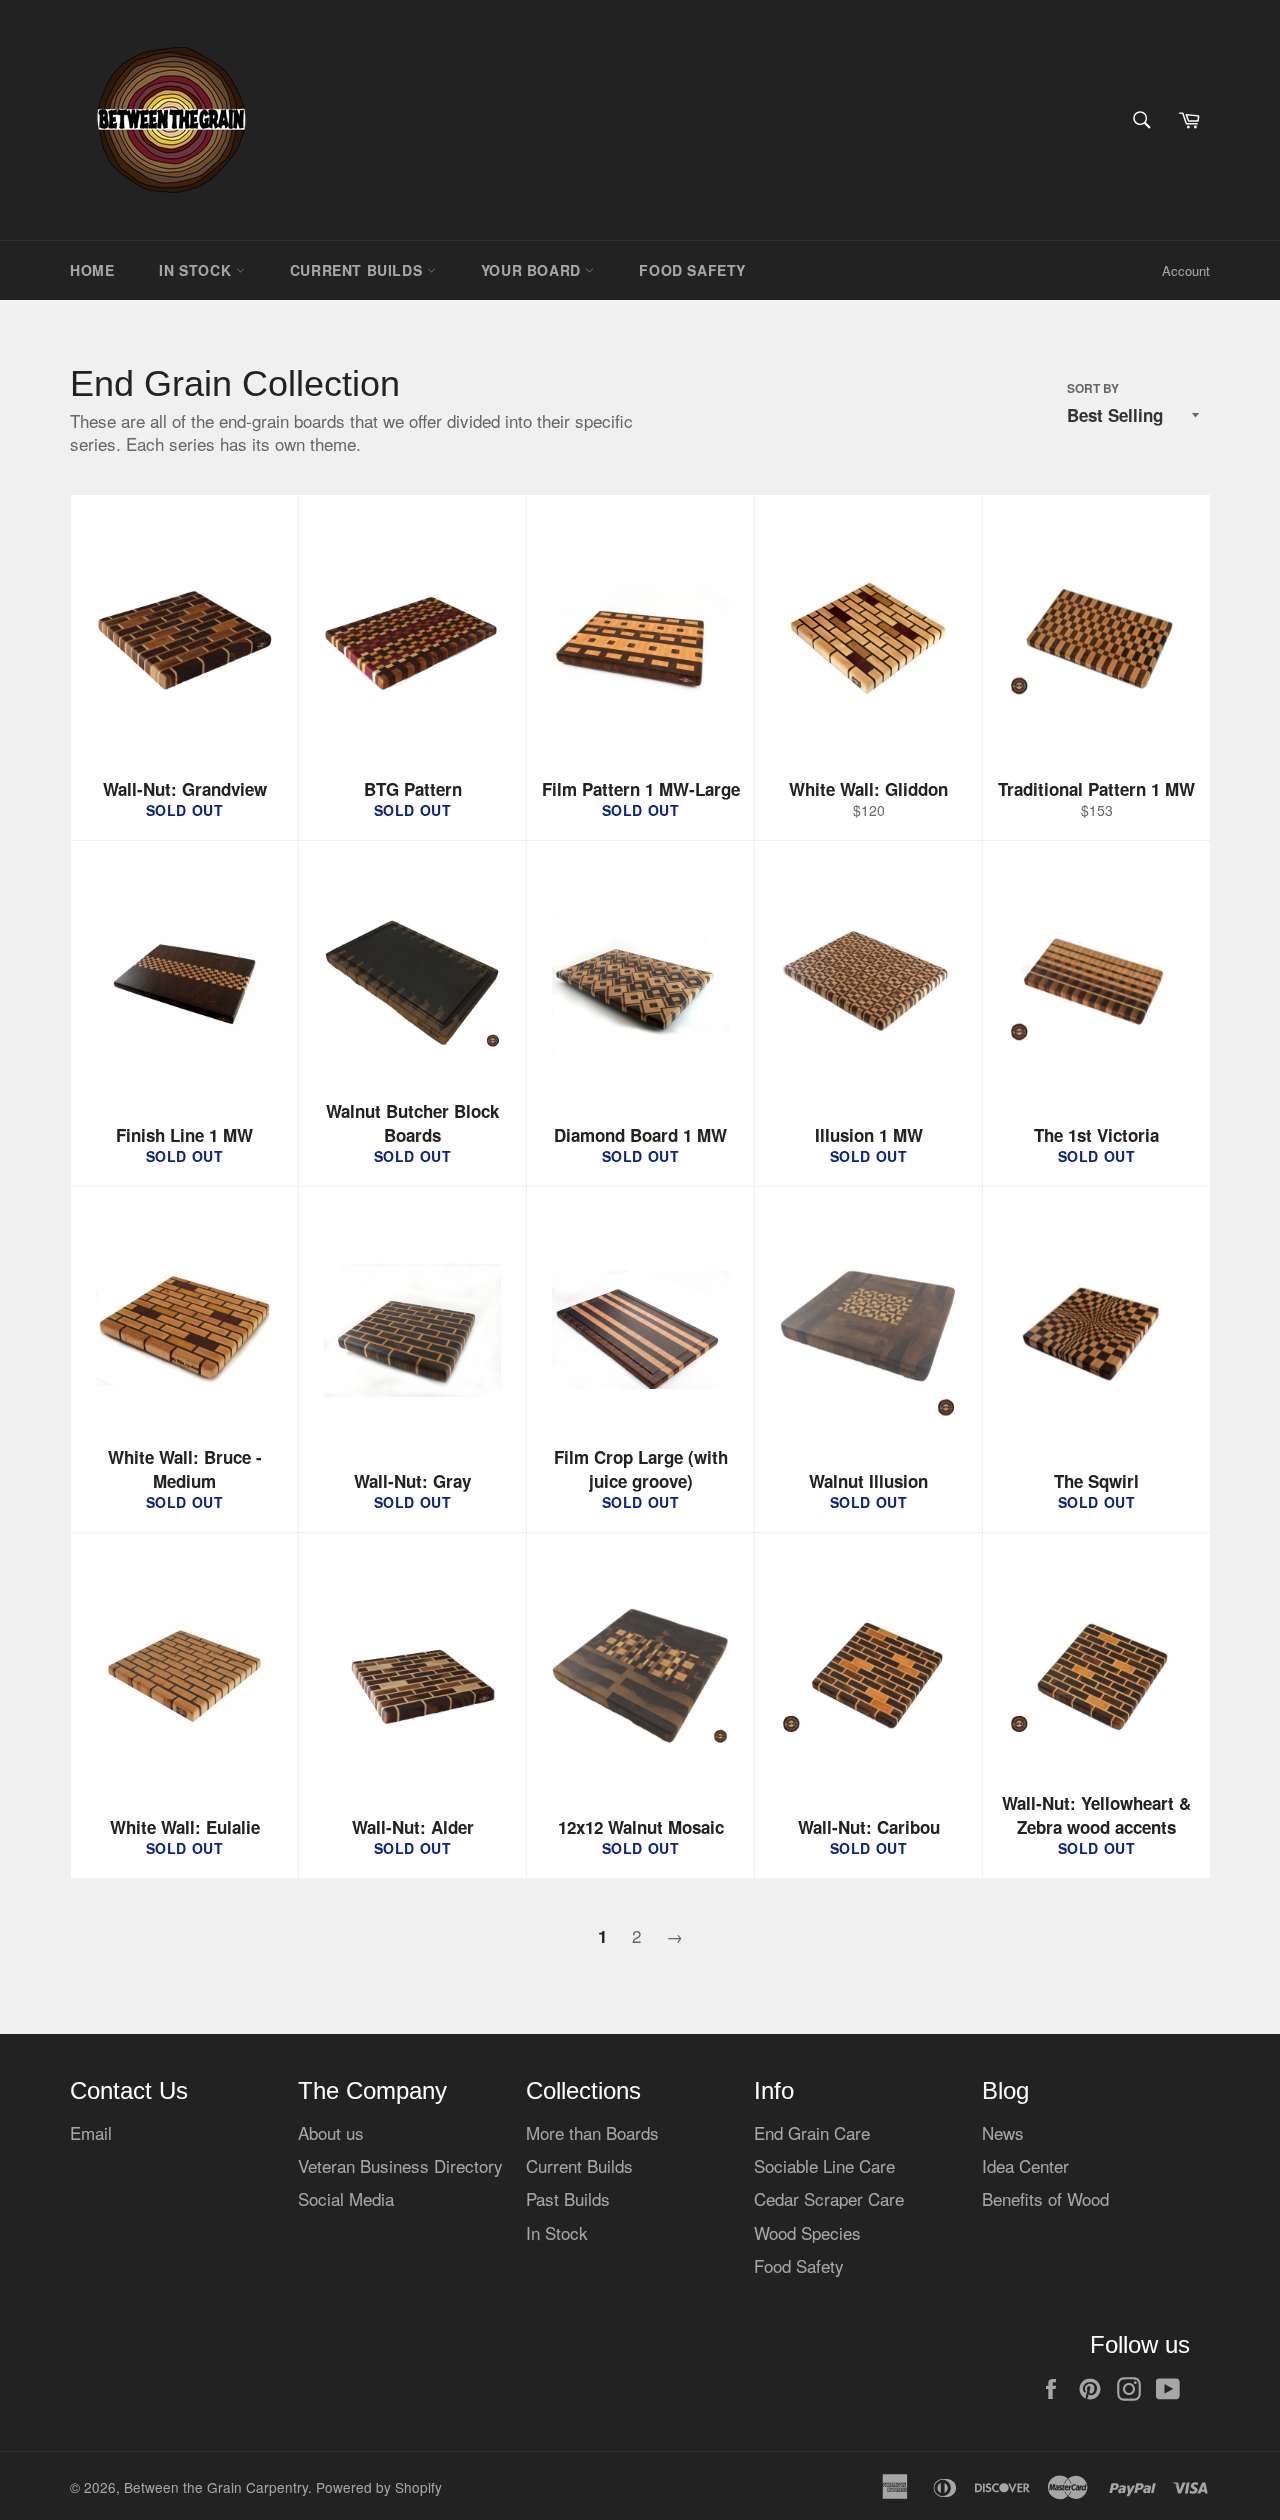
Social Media (346, 2198)
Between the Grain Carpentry (216, 2487)
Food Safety (692, 270)
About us (331, 2132)
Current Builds (358, 270)
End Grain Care (812, 2132)
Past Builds (568, 2198)
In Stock (197, 270)
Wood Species (807, 2232)
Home (92, 270)
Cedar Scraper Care (829, 2198)
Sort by (1093, 389)
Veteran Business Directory (400, 2165)
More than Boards (592, 2132)
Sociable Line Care (824, 2165)
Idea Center (1025, 2165)
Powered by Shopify (379, 2487)
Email (91, 2132)
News (1003, 2132)
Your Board (533, 270)
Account (1186, 270)
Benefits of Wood (1045, 2198)
